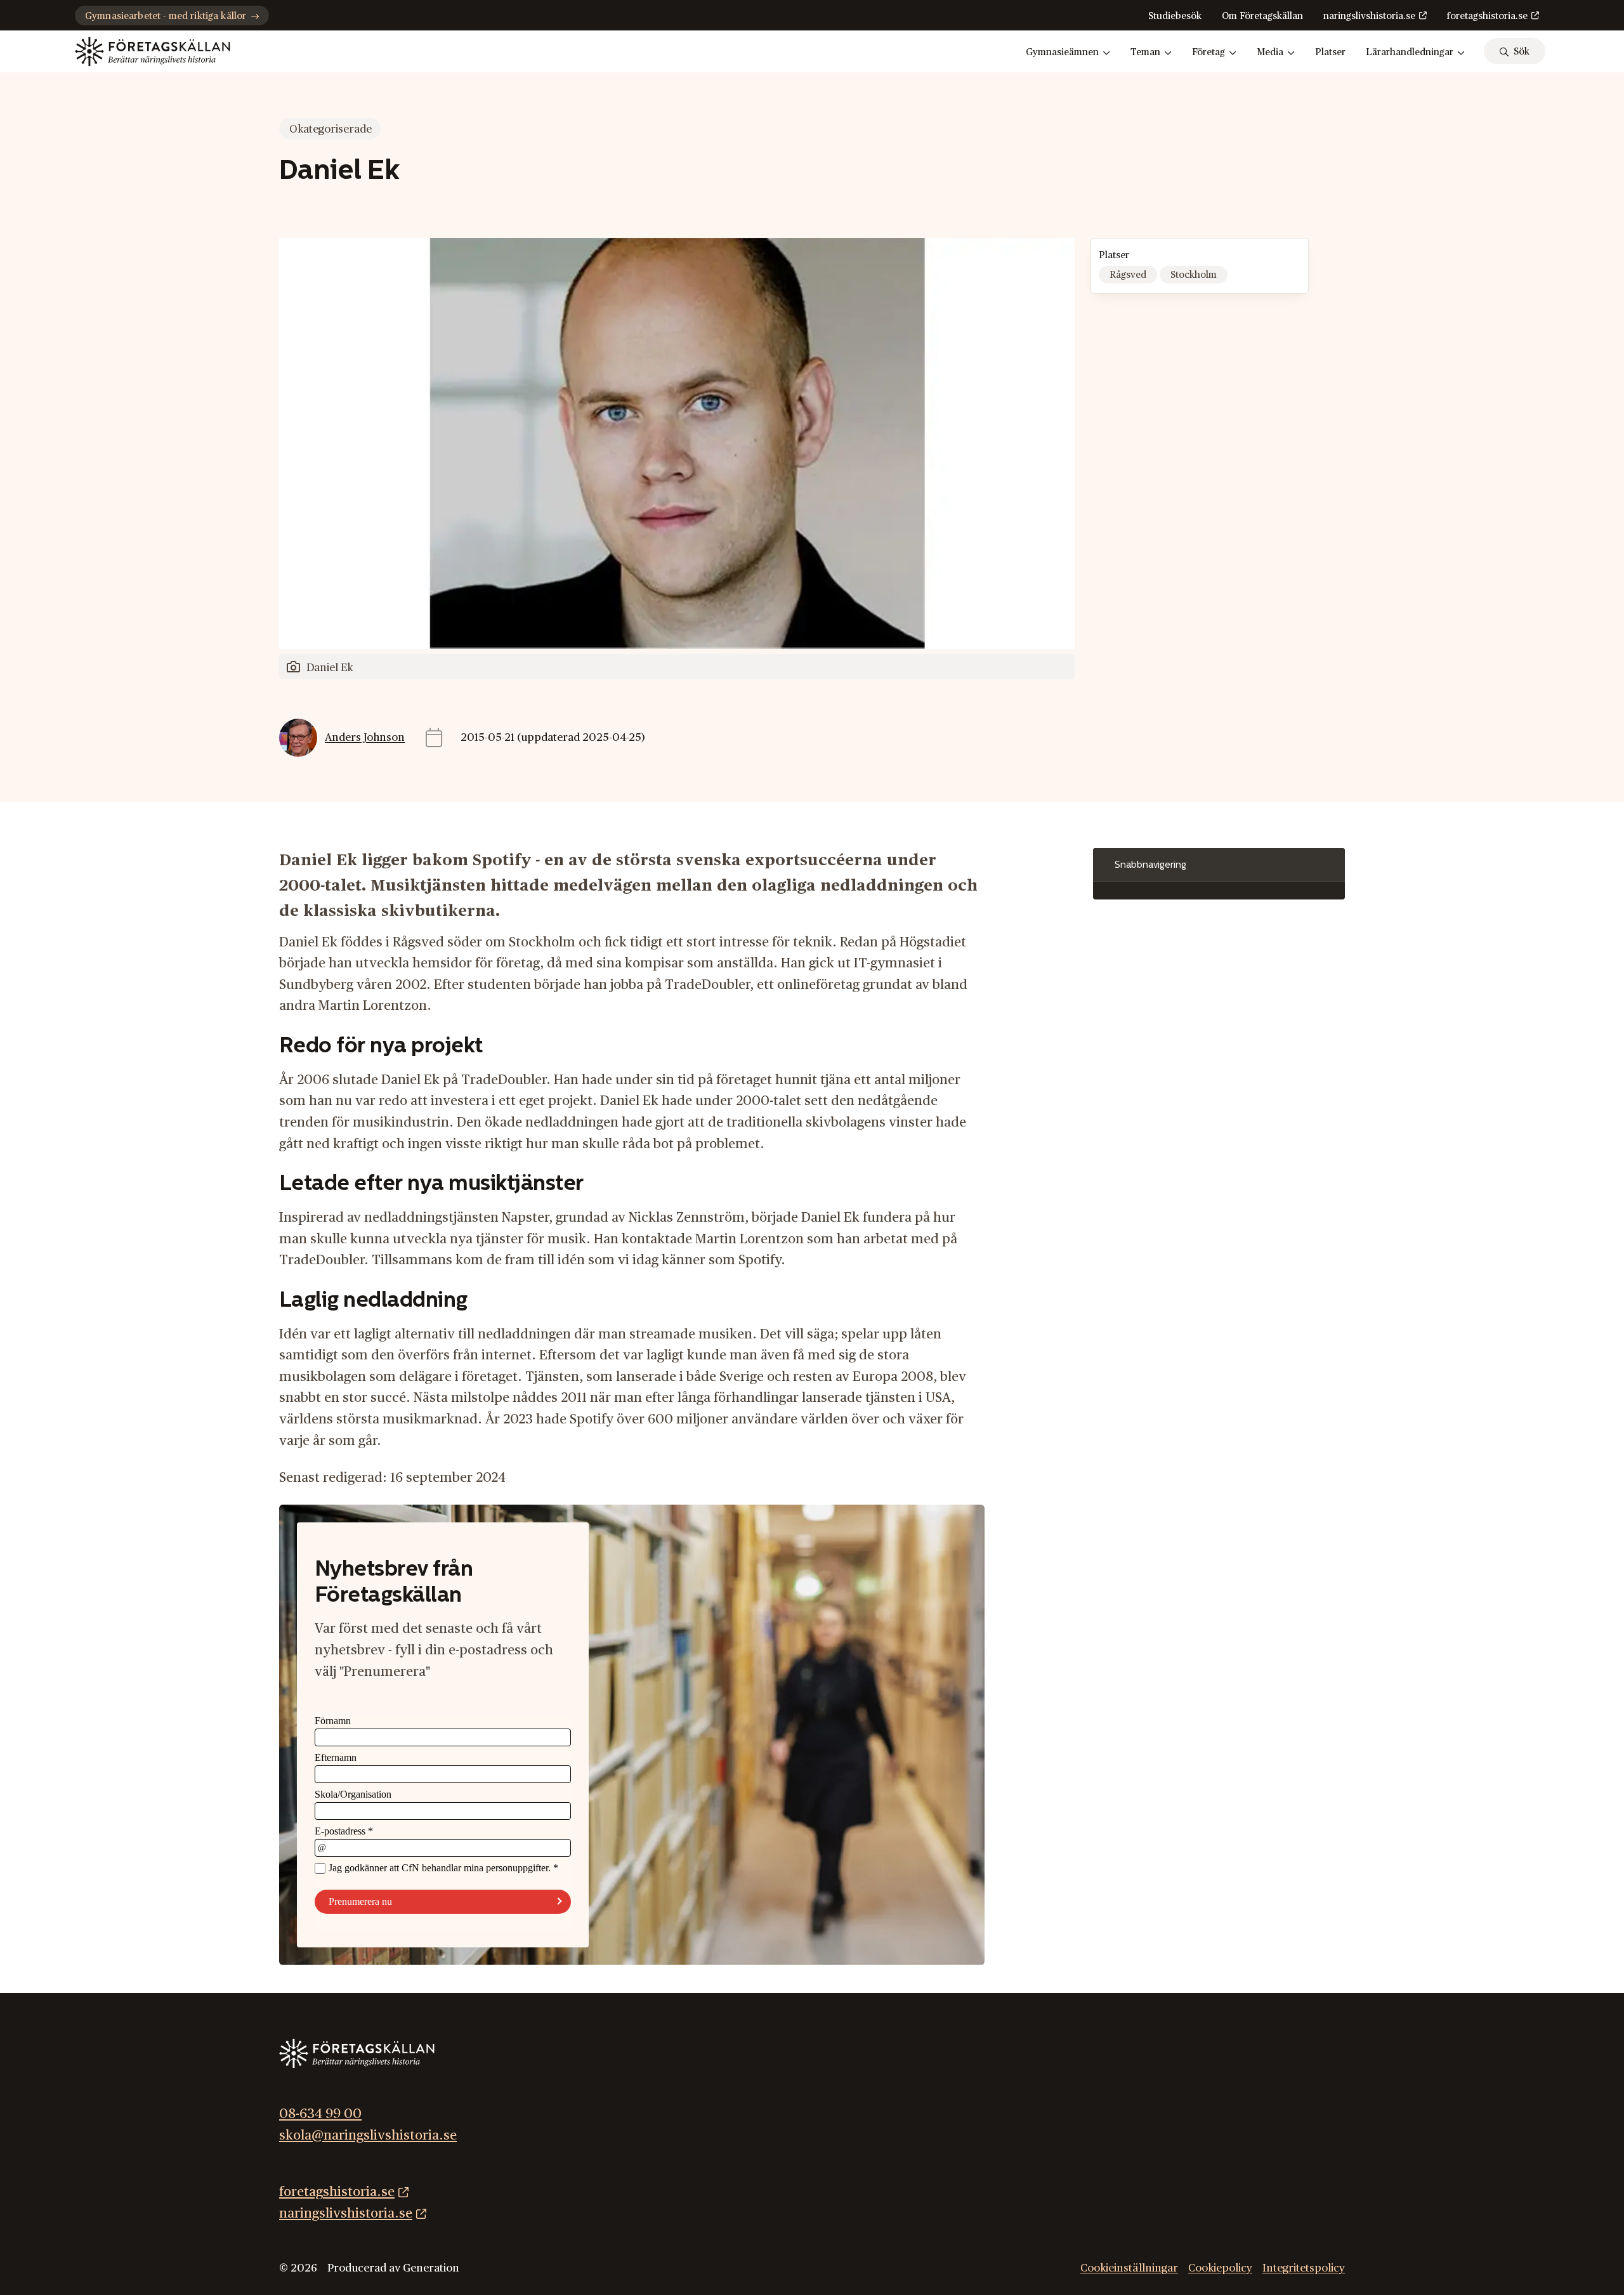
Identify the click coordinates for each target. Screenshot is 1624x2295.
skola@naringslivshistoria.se (368, 2135)
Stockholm (1194, 275)
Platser (1330, 52)
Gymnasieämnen (1062, 52)
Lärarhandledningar (1410, 52)
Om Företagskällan (1262, 16)
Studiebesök (1175, 16)
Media (1270, 52)
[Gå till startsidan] (153, 51)
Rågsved (1128, 275)
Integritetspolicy (1304, 2268)
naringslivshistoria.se (1369, 16)
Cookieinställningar (1129, 2268)
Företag (1208, 52)
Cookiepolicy (1220, 2268)
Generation (431, 2268)
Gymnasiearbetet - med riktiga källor (166, 16)
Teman (1145, 52)
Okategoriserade (331, 129)
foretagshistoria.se (1487, 16)
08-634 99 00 (320, 2114)
